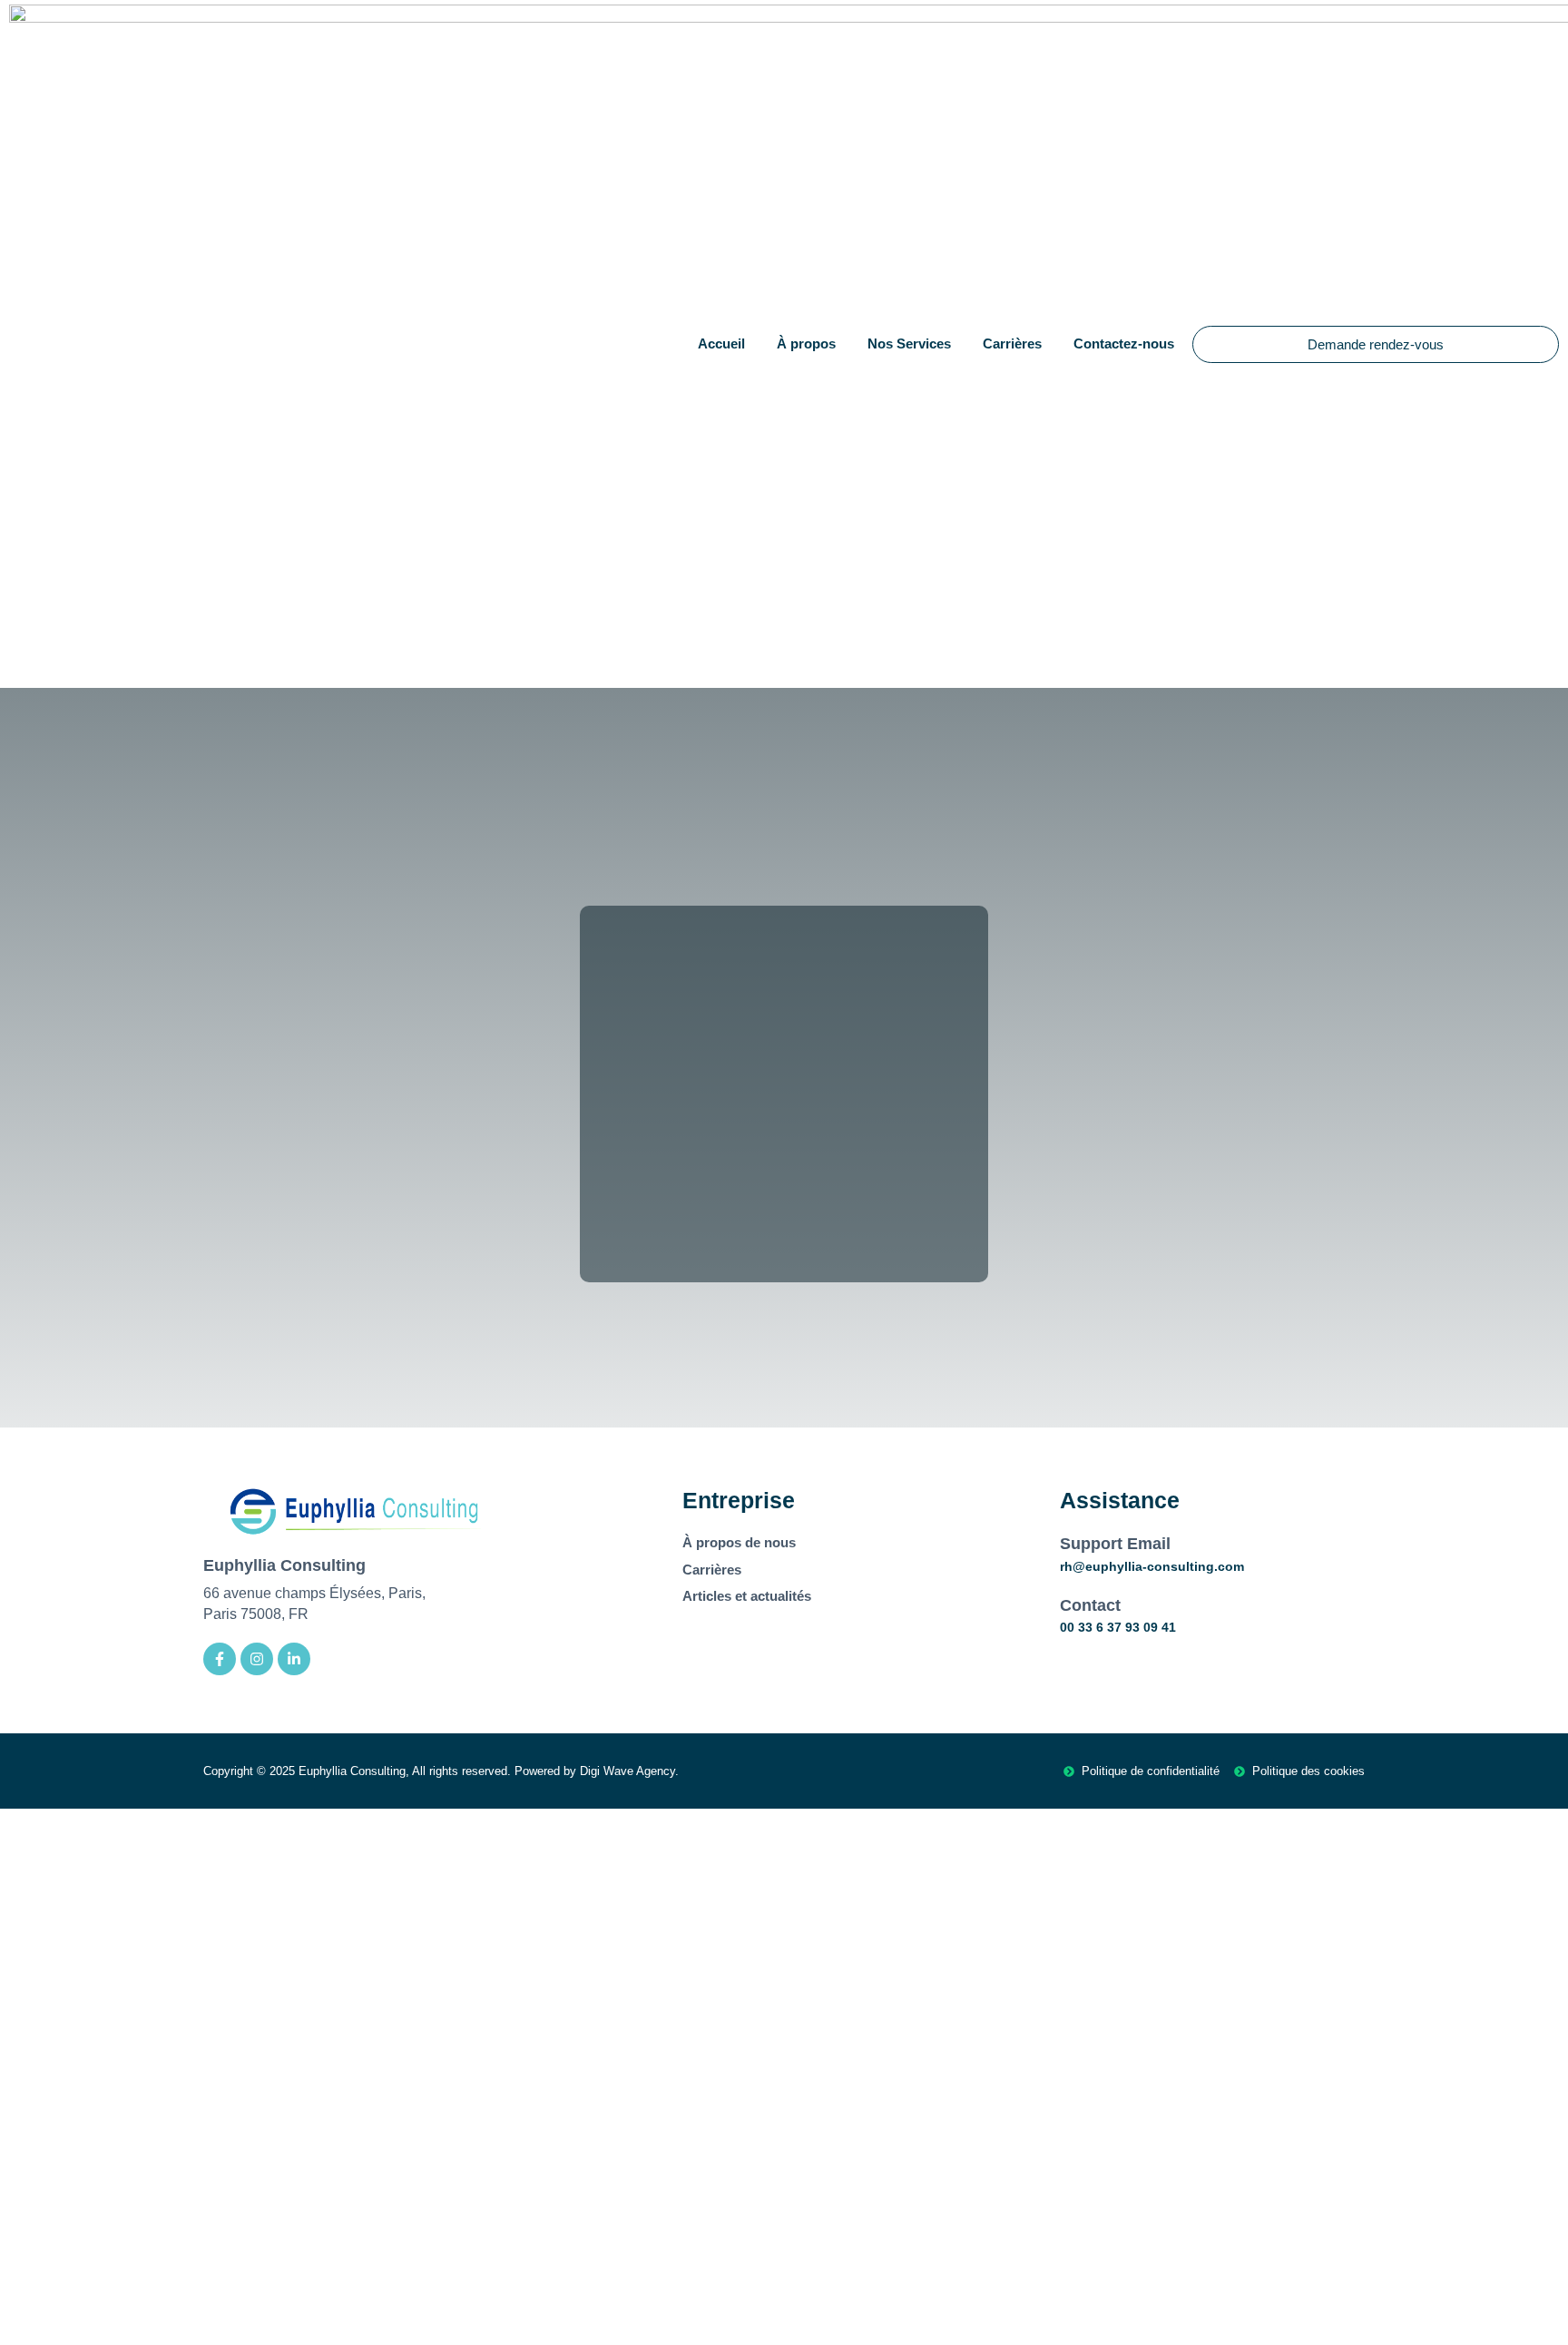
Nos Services (909, 343)
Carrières (1012, 343)
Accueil (721, 343)
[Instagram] (257, 1659)
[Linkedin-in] (294, 1659)
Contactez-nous (1124, 343)
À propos (806, 343)
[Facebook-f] (220, 1659)
